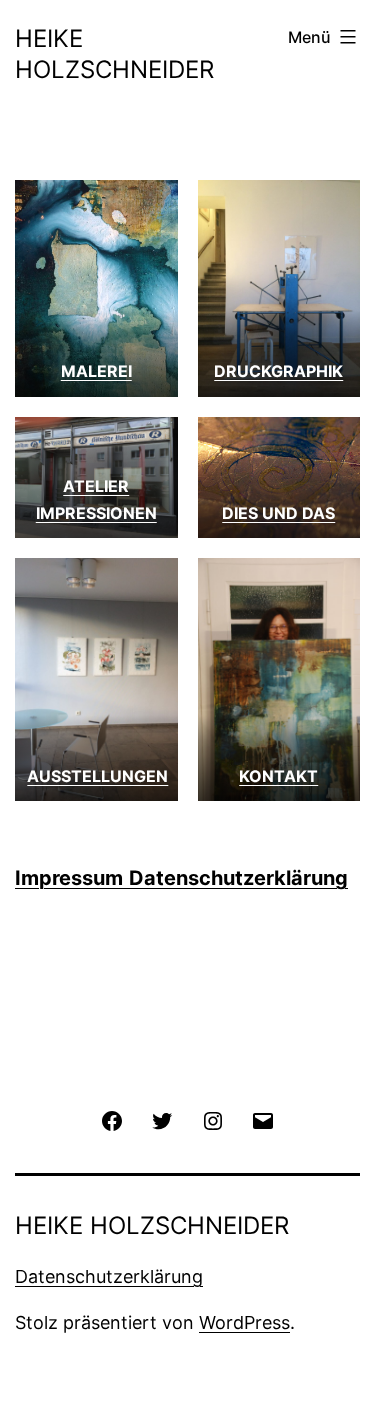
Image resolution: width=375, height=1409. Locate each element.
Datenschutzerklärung (238, 878)
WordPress (244, 1322)
